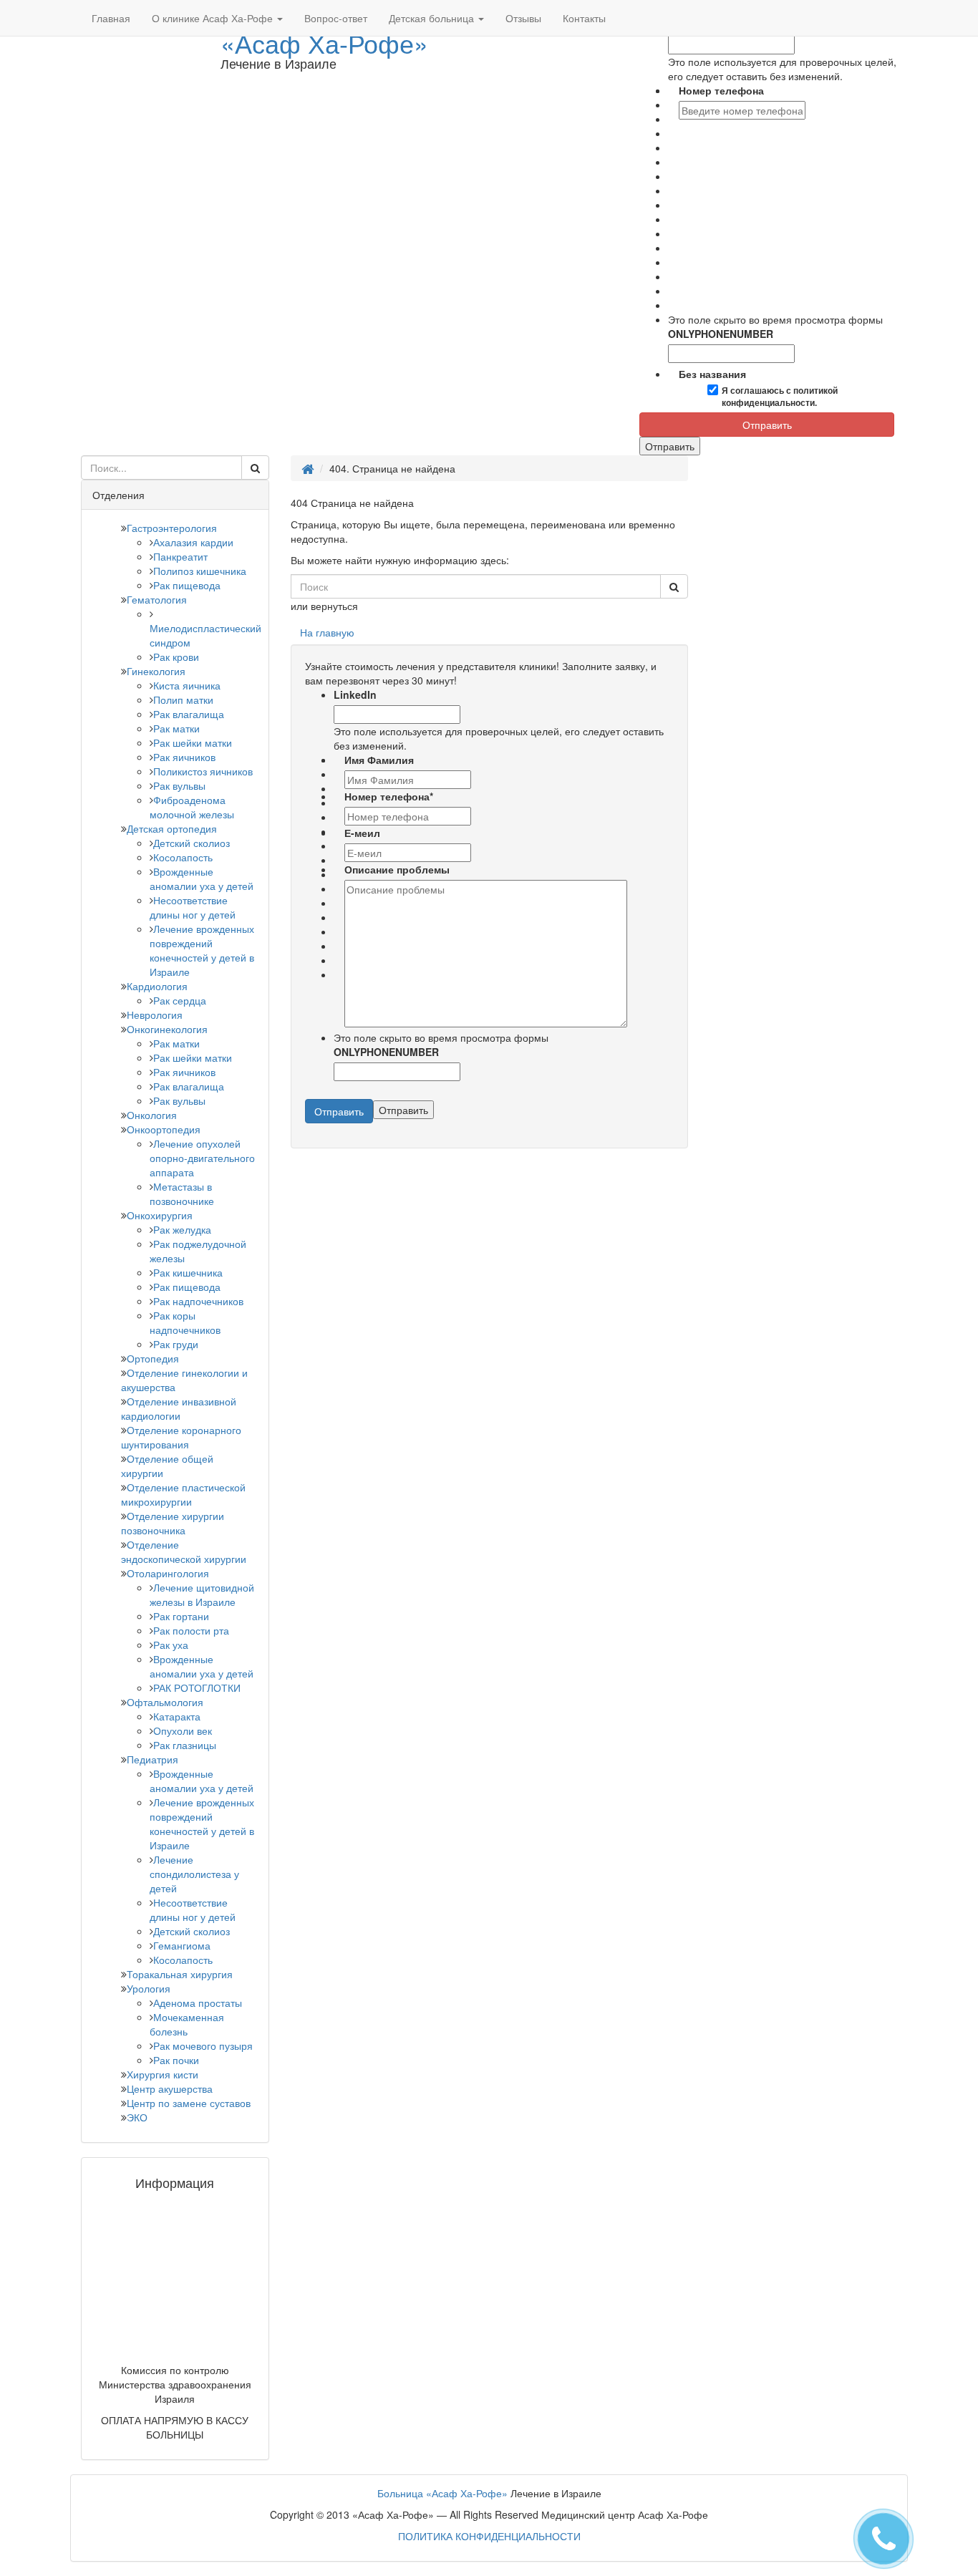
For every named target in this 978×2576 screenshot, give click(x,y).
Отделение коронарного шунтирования (181, 1437)
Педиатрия (152, 1759)
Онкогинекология (167, 1029)
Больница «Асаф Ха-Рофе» (442, 2493)
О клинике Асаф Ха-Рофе (214, 18)
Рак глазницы (185, 1745)
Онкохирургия (160, 1215)
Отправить (767, 425)
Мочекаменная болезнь (187, 2024)
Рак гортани (181, 1616)
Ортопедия (153, 1358)
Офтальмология (165, 1702)
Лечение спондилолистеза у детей (194, 1874)
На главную (327, 632)
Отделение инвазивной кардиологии (179, 1408)
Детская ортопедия (172, 828)
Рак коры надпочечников (185, 1322)
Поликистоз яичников (203, 771)
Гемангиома (182, 1945)
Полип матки (183, 699)
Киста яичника (187, 685)
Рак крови (176, 657)
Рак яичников (184, 757)
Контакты (584, 18)
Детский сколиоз (192, 843)
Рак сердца (180, 1000)
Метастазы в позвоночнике (182, 1193)
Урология (149, 1988)
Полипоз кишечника (200, 571)
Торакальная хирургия (180, 1974)
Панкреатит (180, 556)
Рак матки (176, 728)
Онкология (152, 1115)
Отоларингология (168, 1573)
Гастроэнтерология (172, 528)
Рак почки (176, 2060)
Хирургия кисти (163, 2074)
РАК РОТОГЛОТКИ (197, 1688)
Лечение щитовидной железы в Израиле (202, 1594)
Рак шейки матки (193, 742)
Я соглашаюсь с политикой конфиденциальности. (780, 397)
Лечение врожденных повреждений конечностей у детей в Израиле (202, 950)
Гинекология (156, 671)
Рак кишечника (188, 1272)
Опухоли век (183, 1730)
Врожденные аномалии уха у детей (202, 878)
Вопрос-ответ (336, 18)
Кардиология (157, 986)
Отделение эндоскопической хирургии (184, 1551)
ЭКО (137, 2117)
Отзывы (523, 18)
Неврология (155, 1015)
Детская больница (433, 18)
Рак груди (176, 1344)
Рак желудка (182, 1229)
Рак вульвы (179, 785)
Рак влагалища (189, 714)
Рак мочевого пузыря (203, 2045)
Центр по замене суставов (189, 2103)
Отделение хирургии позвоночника (173, 1523)
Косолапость (183, 857)
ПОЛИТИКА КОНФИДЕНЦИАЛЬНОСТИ (489, 2536)
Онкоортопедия (164, 1129)
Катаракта (177, 1716)
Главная (111, 18)
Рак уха (171, 1645)
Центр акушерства (170, 2088)
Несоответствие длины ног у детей (193, 907)
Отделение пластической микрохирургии (183, 1494)
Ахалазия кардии (193, 542)
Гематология (157, 599)
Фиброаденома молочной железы (192, 807)
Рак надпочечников (198, 1301)
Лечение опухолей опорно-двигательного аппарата (202, 1158)
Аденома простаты (198, 2003)
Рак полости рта (191, 1630)
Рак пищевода (187, 585)
